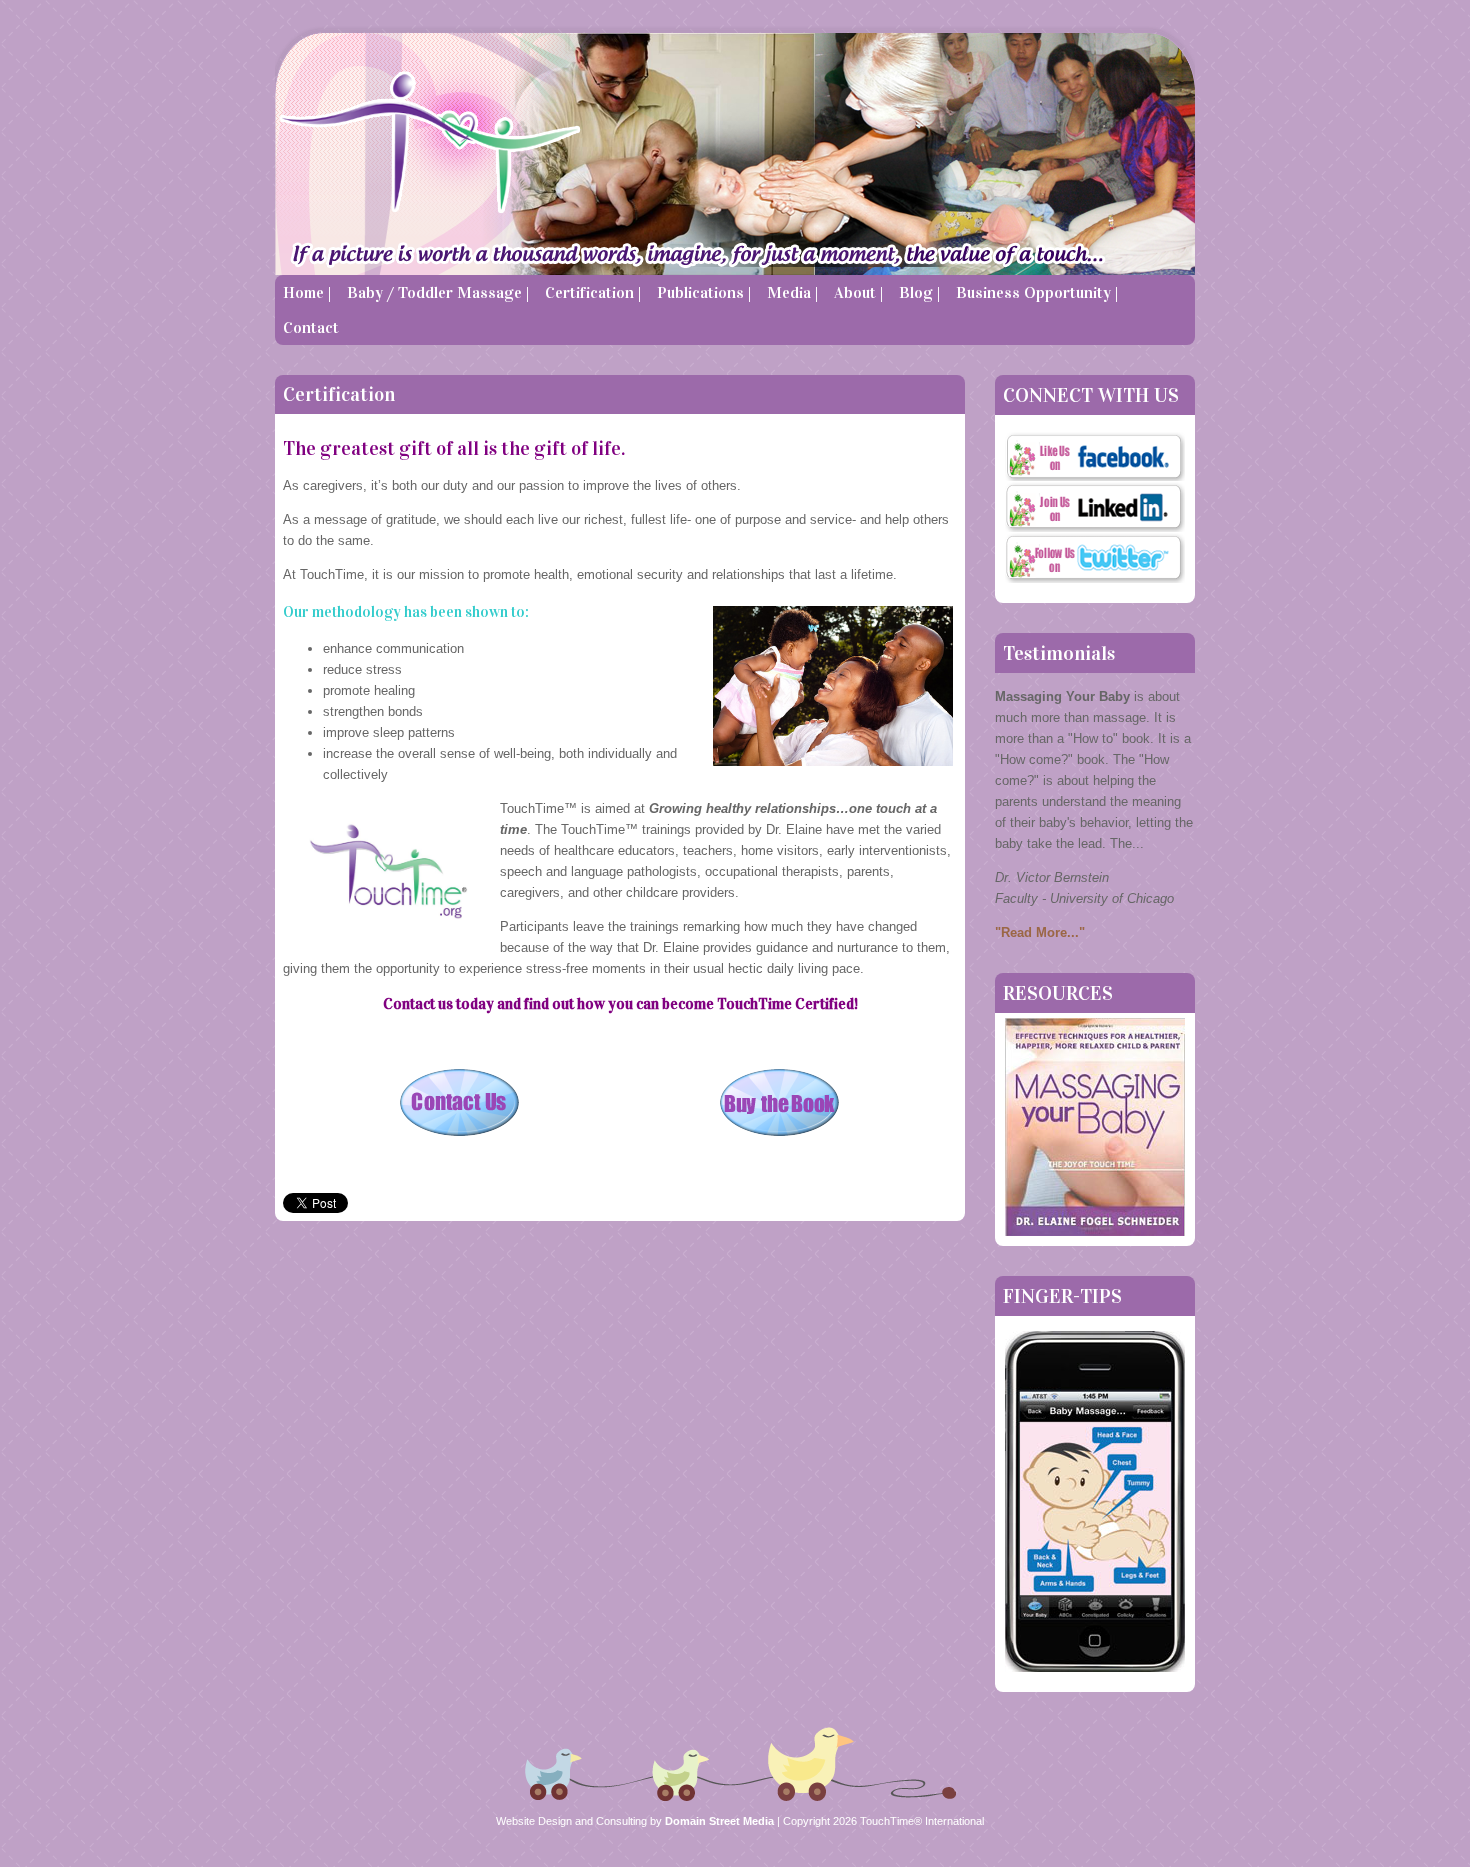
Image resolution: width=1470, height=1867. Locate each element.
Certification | (593, 292)
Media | (792, 292)
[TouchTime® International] (620, 150)
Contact (311, 327)
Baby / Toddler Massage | (438, 292)
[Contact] (460, 1135)
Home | (307, 292)
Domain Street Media (718, 1821)
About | (858, 292)
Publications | (704, 292)
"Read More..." (1040, 932)
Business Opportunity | (1037, 292)
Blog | (919, 292)
